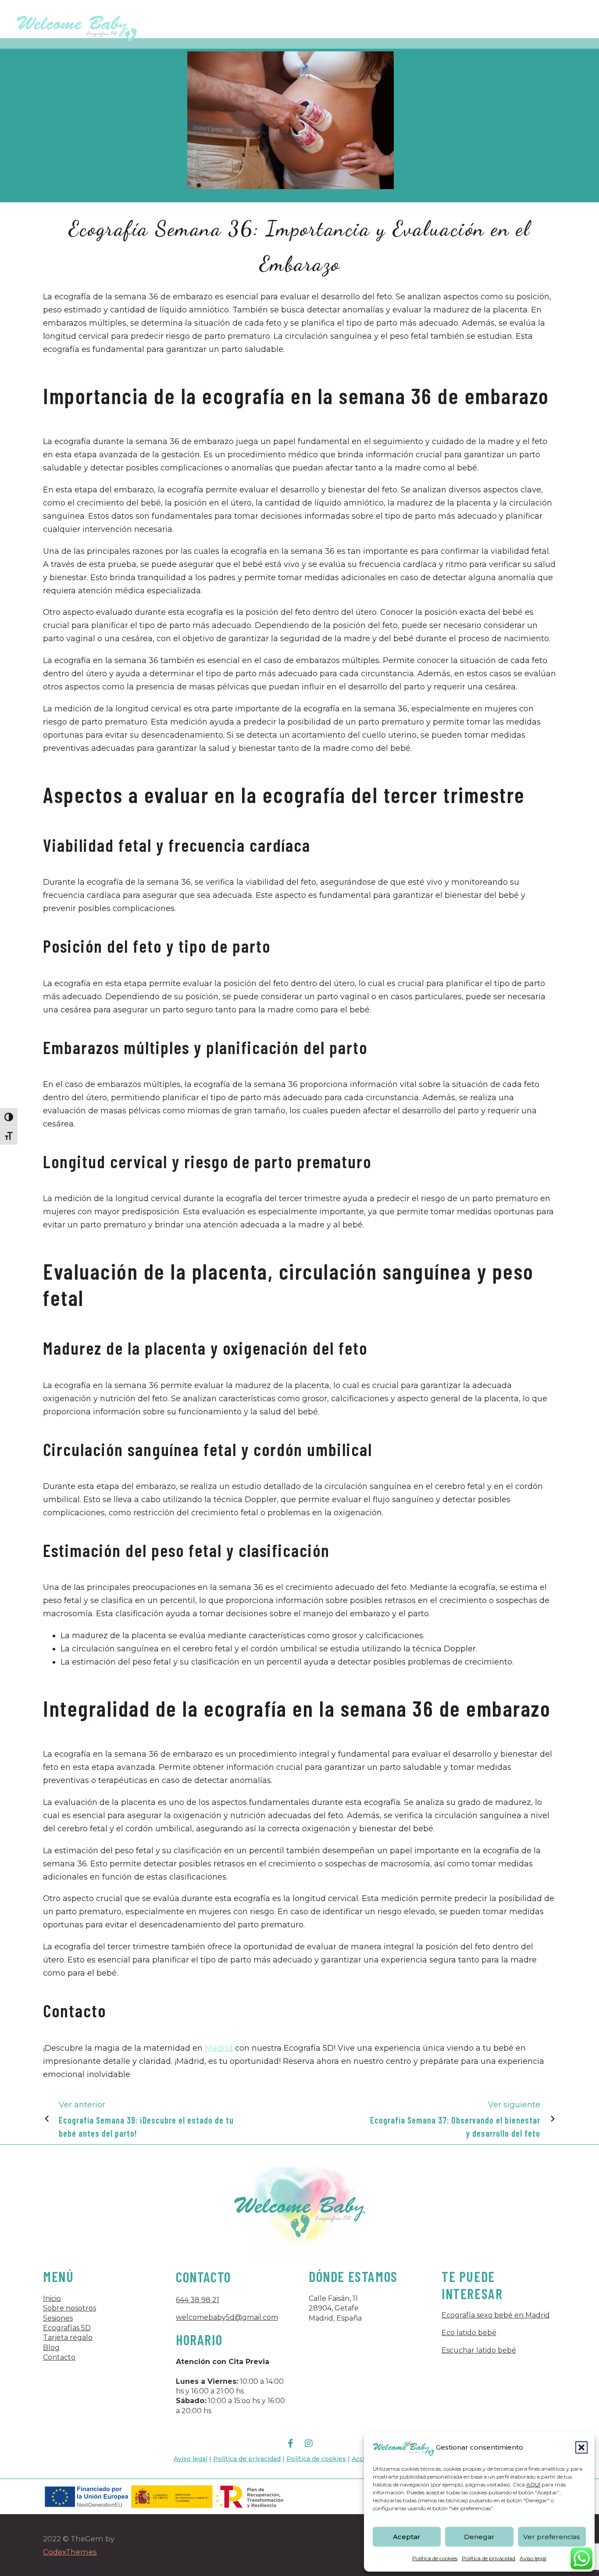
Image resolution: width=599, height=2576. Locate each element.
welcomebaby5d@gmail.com (227, 2317)
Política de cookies (435, 2558)
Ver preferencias (552, 2537)
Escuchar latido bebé (479, 2350)
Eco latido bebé (469, 2333)
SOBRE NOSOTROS (223, 24)
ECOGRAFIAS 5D (332, 24)
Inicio (52, 2298)
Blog (51, 2348)
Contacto (59, 2357)
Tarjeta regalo (68, 2337)
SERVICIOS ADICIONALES (406, 24)
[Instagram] (309, 2443)
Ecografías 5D (67, 2328)
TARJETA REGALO (482, 24)
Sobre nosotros (70, 2308)
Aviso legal (533, 2558)
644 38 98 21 (198, 2300)
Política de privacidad (488, 2558)
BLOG (530, 24)
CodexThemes (70, 2552)
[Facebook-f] (290, 2443)
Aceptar (407, 2537)
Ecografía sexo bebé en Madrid (496, 2315)
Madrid (220, 2048)
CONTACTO (569, 24)
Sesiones (58, 2318)
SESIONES (280, 24)
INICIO (171, 24)
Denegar (479, 2537)
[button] (581, 2447)
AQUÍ (533, 2485)
